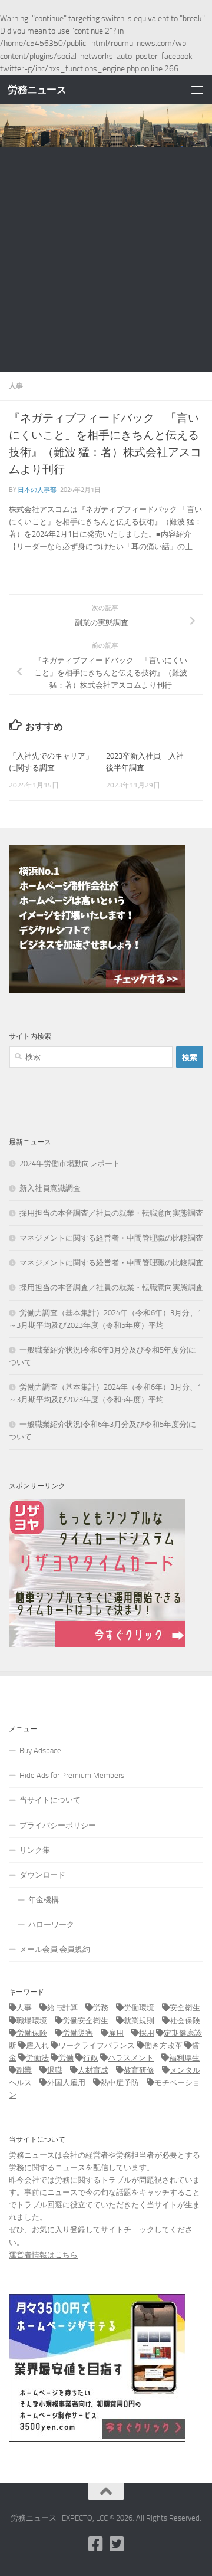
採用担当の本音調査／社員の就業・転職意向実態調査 (111, 1213)
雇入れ (37, 2045)
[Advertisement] (106, 260)
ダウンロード (42, 1875)
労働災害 (78, 2033)
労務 (101, 2008)
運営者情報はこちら (43, 2255)
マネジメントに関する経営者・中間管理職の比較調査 (111, 1238)
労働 (66, 2058)
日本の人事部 (37, 490)
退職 (55, 2070)
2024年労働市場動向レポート (70, 1164)
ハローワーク (51, 1924)
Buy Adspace (40, 1750)
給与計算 (62, 2008)
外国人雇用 (66, 2083)
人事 (16, 385)
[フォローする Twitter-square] (117, 2544)
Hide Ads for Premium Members (72, 1775)
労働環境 (139, 2008)
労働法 (37, 2058)
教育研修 (139, 2070)
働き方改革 (163, 2045)
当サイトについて (50, 1800)
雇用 (116, 2033)
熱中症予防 (120, 2083)
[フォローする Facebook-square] (95, 2544)
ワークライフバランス (97, 2045)
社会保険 (185, 2021)
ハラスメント (131, 2058)
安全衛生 (185, 2008)
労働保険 (32, 2033)
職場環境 (32, 2021)
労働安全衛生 (85, 2021)
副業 (24, 2070)
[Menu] (197, 90)
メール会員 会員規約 (55, 1949)
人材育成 (93, 2070)
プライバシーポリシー (58, 1825)
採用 (147, 2033)
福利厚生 (184, 2058)
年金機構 (44, 1900)
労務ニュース (37, 90)
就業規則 (139, 2021)
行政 (91, 2058)
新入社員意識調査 (50, 1188)
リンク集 (35, 1850)
